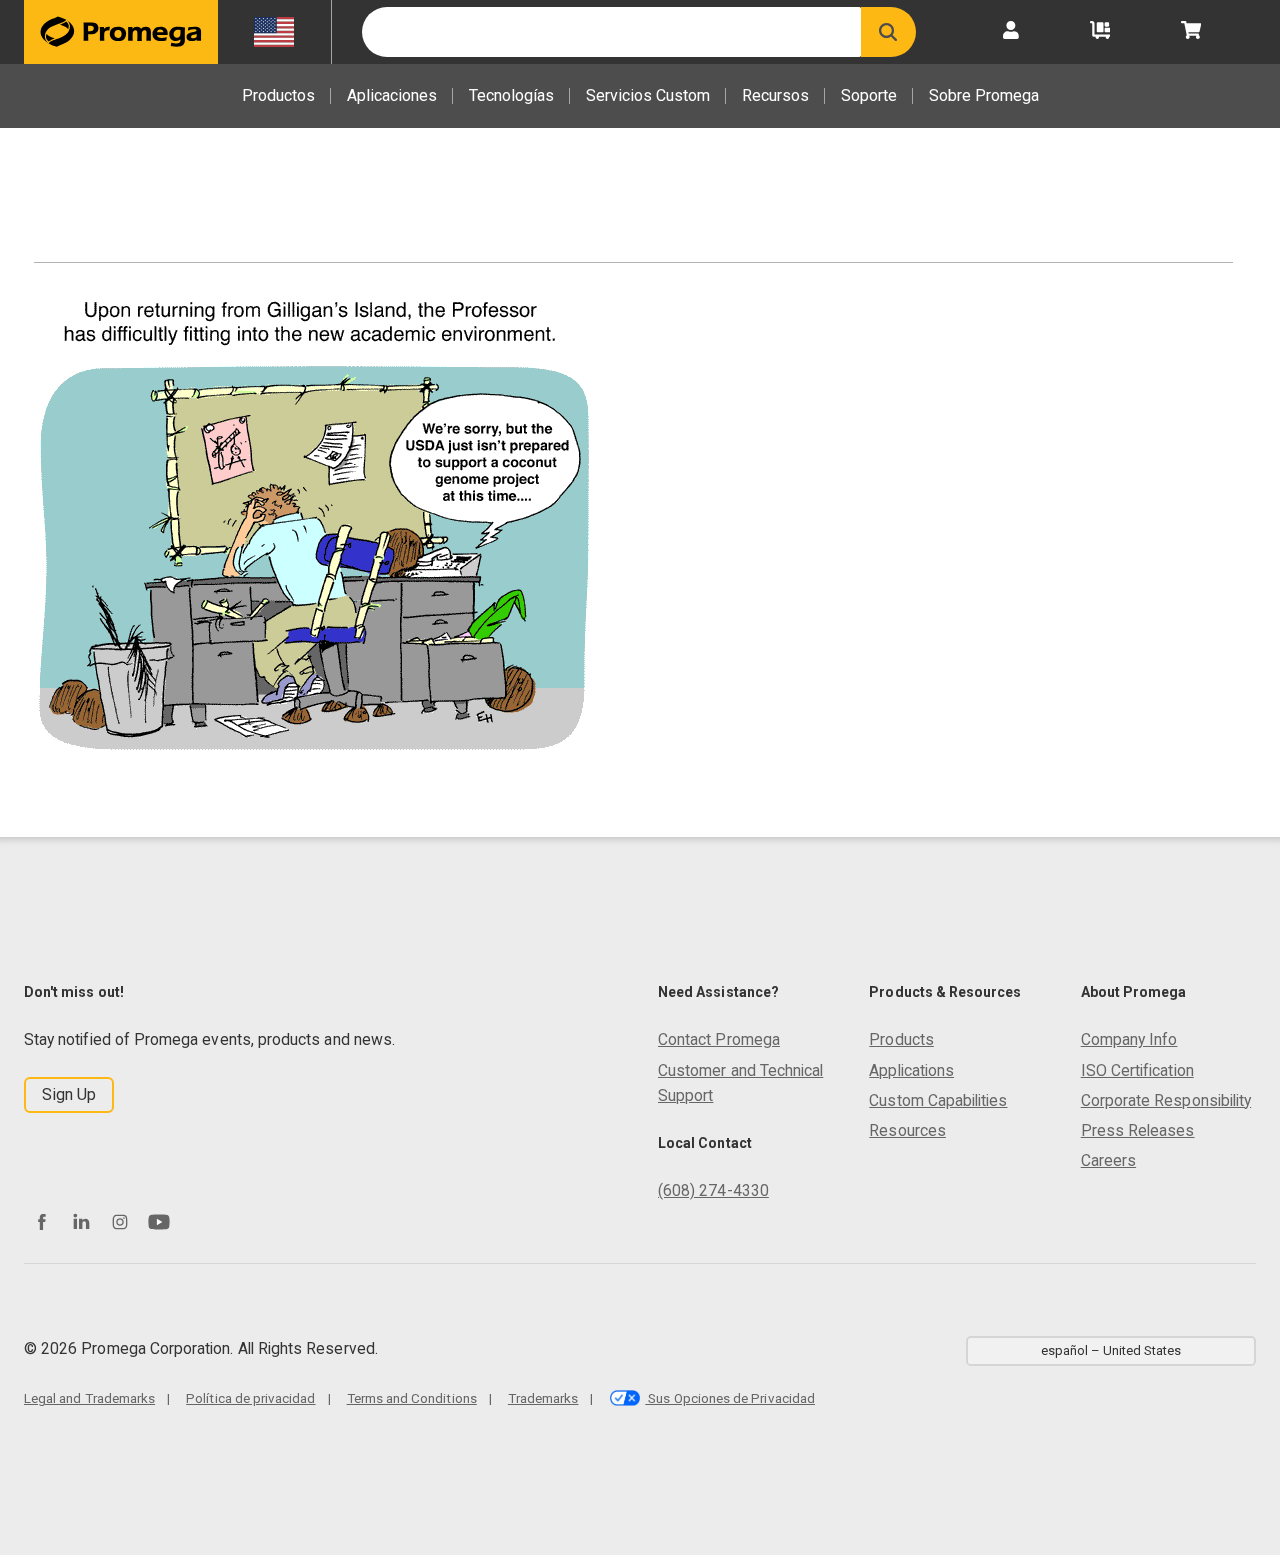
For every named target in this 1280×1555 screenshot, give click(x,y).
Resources (907, 1130)
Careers (1108, 1160)
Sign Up (69, 1094)
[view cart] (1191, 32)
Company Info (1129, 1039)
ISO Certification (1137, 1070)
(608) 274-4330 (713, 1190)
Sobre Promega (984, 95)
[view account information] (1011, 32)
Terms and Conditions (412, 1398)
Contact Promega (719, 1039)
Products (901, 1039)
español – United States (1111, 1350)
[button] (888, 32)
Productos (278, 95)
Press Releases (1138, 1130)
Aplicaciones (392, 95)
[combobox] (611, 32)
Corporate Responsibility (1166, 1100)
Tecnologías (511, 95)
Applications (911, 1070)
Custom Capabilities (938, 1100)
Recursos (775, 95)
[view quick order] (1100, 32)
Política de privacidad (250, 1398)
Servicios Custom (648, 95)
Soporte (869, 95)
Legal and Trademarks (89, 1398)
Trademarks (543, 1398)
